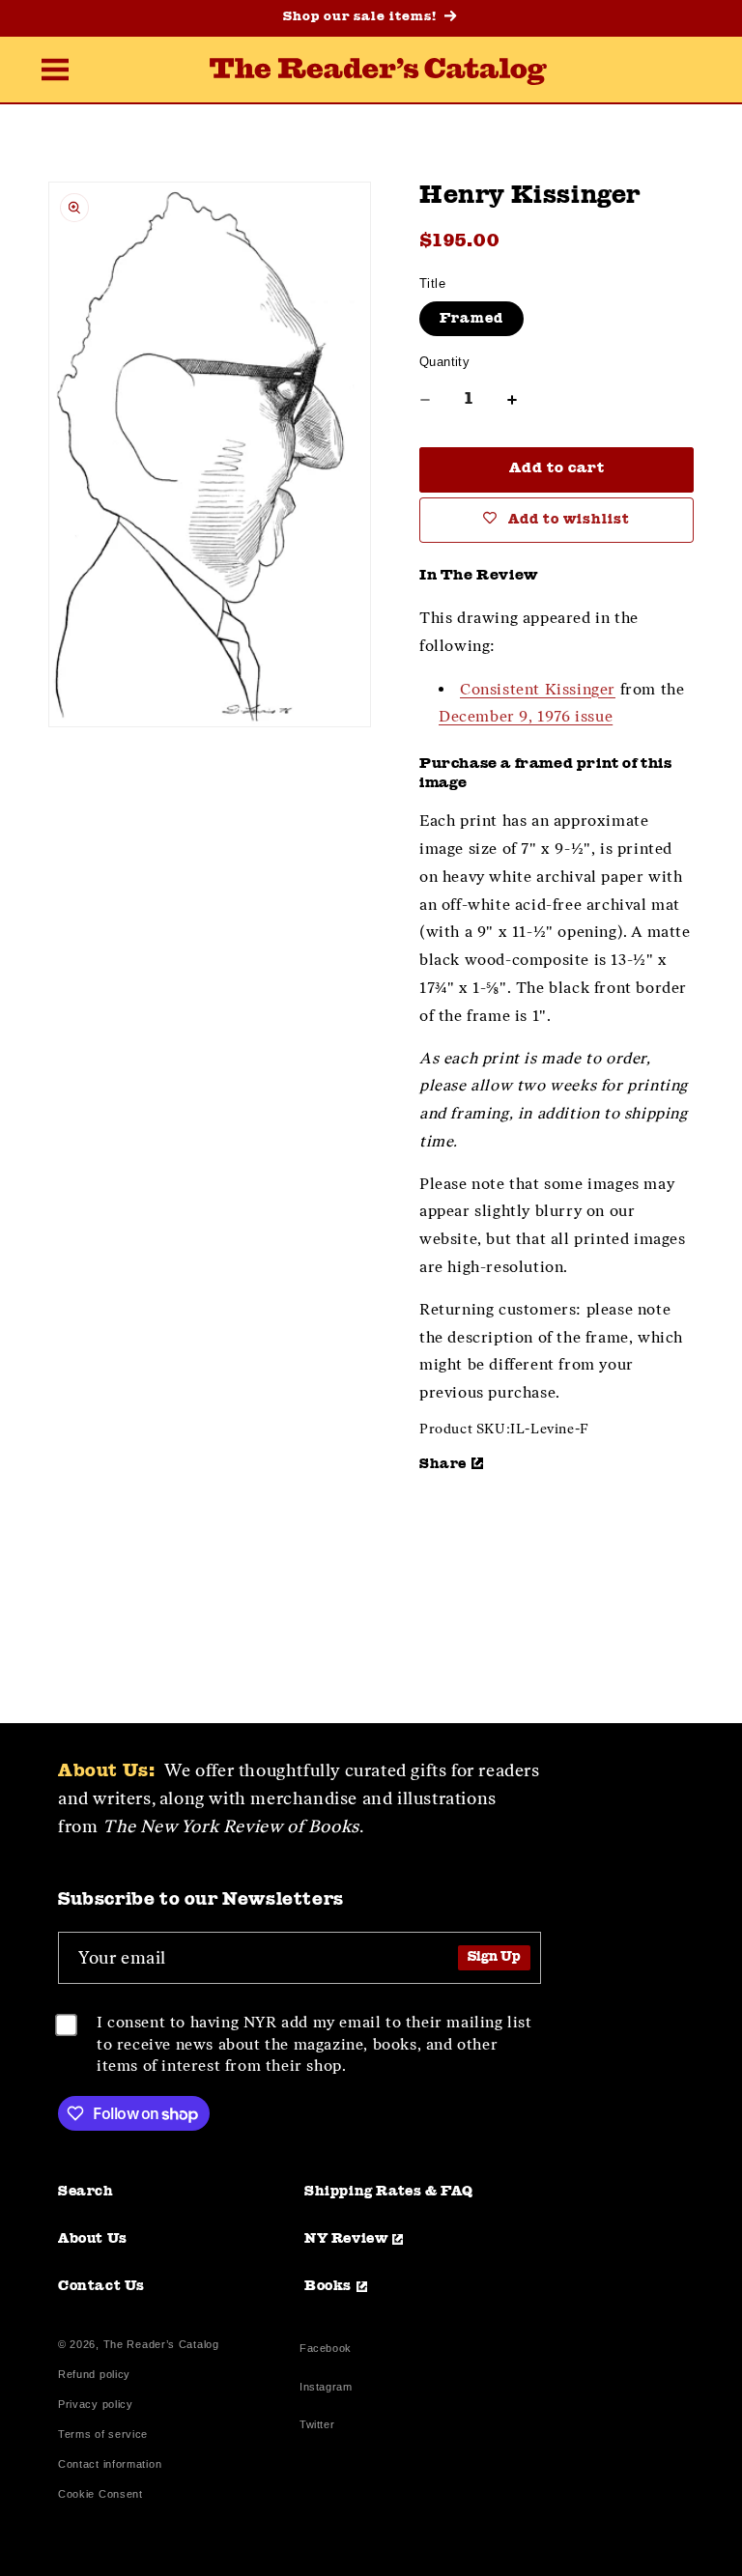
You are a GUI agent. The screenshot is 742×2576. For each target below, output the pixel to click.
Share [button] (443, 1464)
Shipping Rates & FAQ (389, 2192)
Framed (471, 319)
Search (86, 2192)
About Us (93, 2239)
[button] (55, 71)
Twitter (321, 2427)
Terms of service (103, 2434)
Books (328, 2286)
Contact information (110, 2464)
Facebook (326, 2350)
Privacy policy (96, 2405)
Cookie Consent (100, 2494)
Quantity (444, 362)
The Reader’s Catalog (161, 2344)
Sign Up (494, 1957)
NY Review (346, 2239)
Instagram (326, 2389)
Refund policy (94, 2375)
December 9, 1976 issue (526, 716)
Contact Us (101, 2286)
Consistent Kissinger (538, 689)
